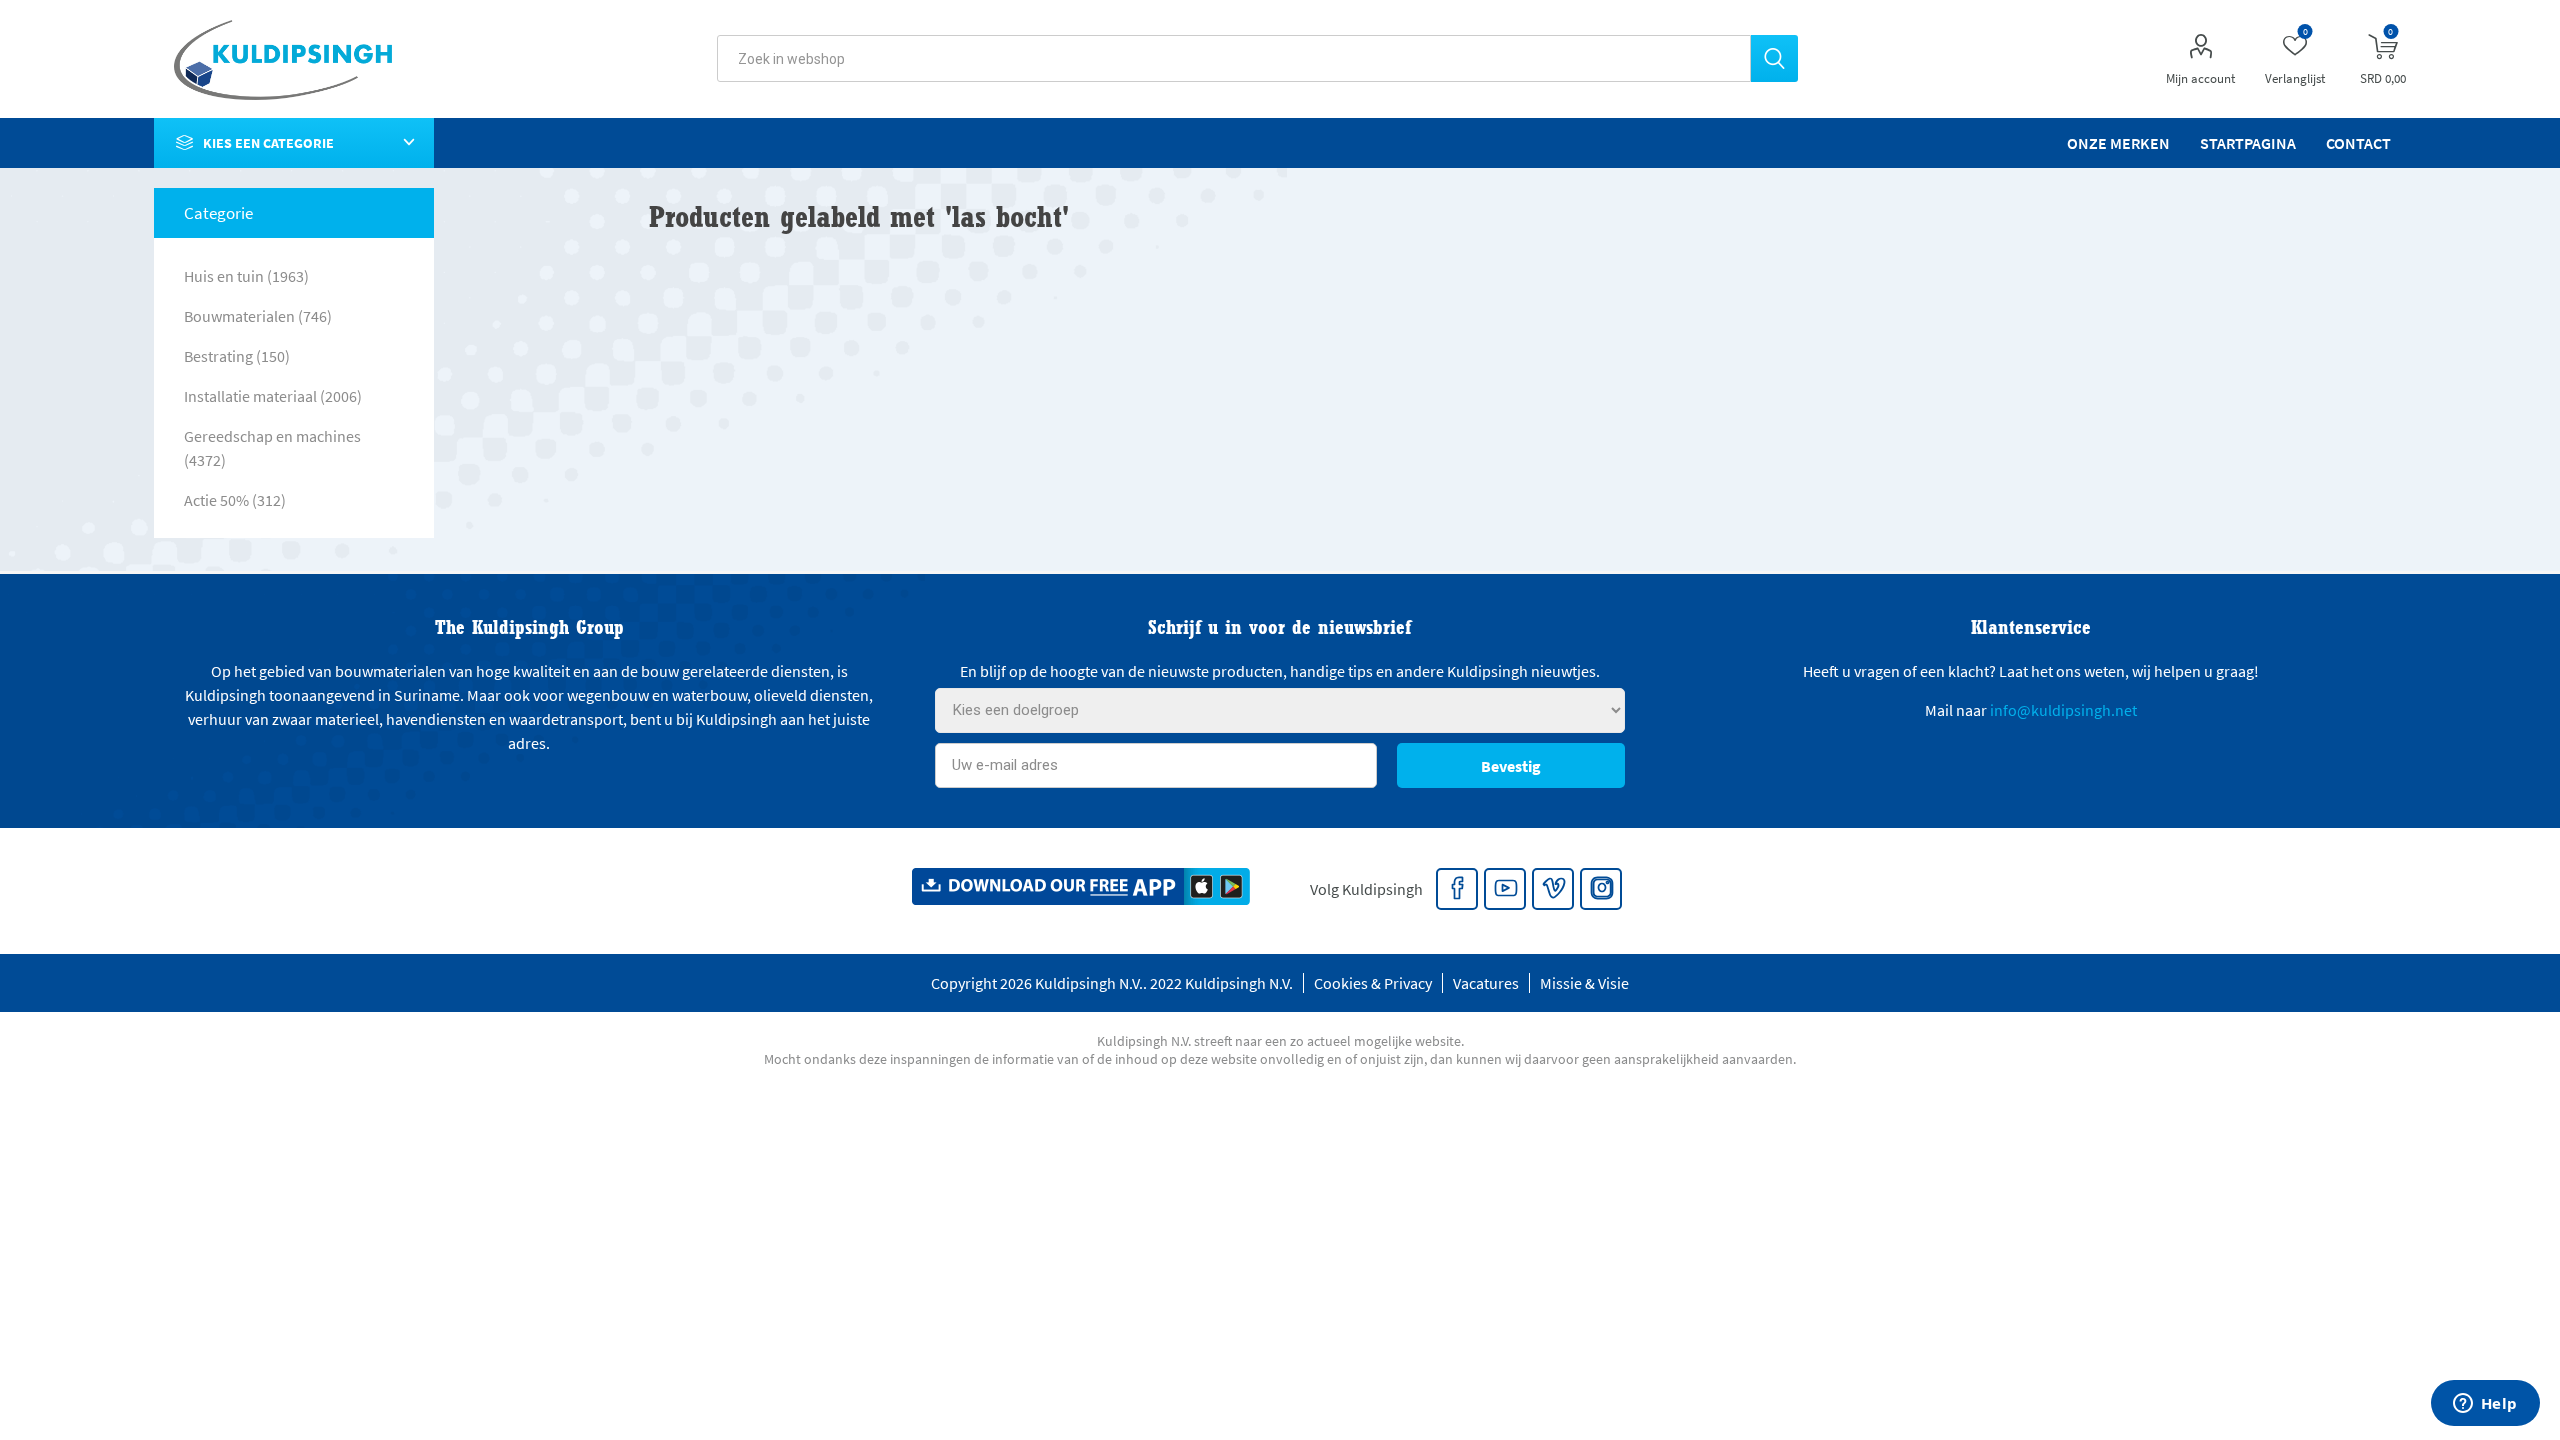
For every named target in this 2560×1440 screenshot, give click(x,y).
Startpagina (2248, 143)
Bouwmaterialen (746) (258, 316)
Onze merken (2118, 143)
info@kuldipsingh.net (2063, 710)
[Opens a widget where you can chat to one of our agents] (2485, 1405)
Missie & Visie (1584, 983)
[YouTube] (1506, 890)
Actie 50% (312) (235, 500)
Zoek (1774, 58)
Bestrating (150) (237, 356)
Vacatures (1486, 983)
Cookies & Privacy (1373, 983)
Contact (2358, 143)
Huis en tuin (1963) (246, 276)
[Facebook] (1458, 890)
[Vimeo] (1554, 890)
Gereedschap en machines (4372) (272, 448)
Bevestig (1511, 766)
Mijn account (2200, 78)
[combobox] (1234, 58)
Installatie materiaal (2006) (273, 396)
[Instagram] (1602, 890)
